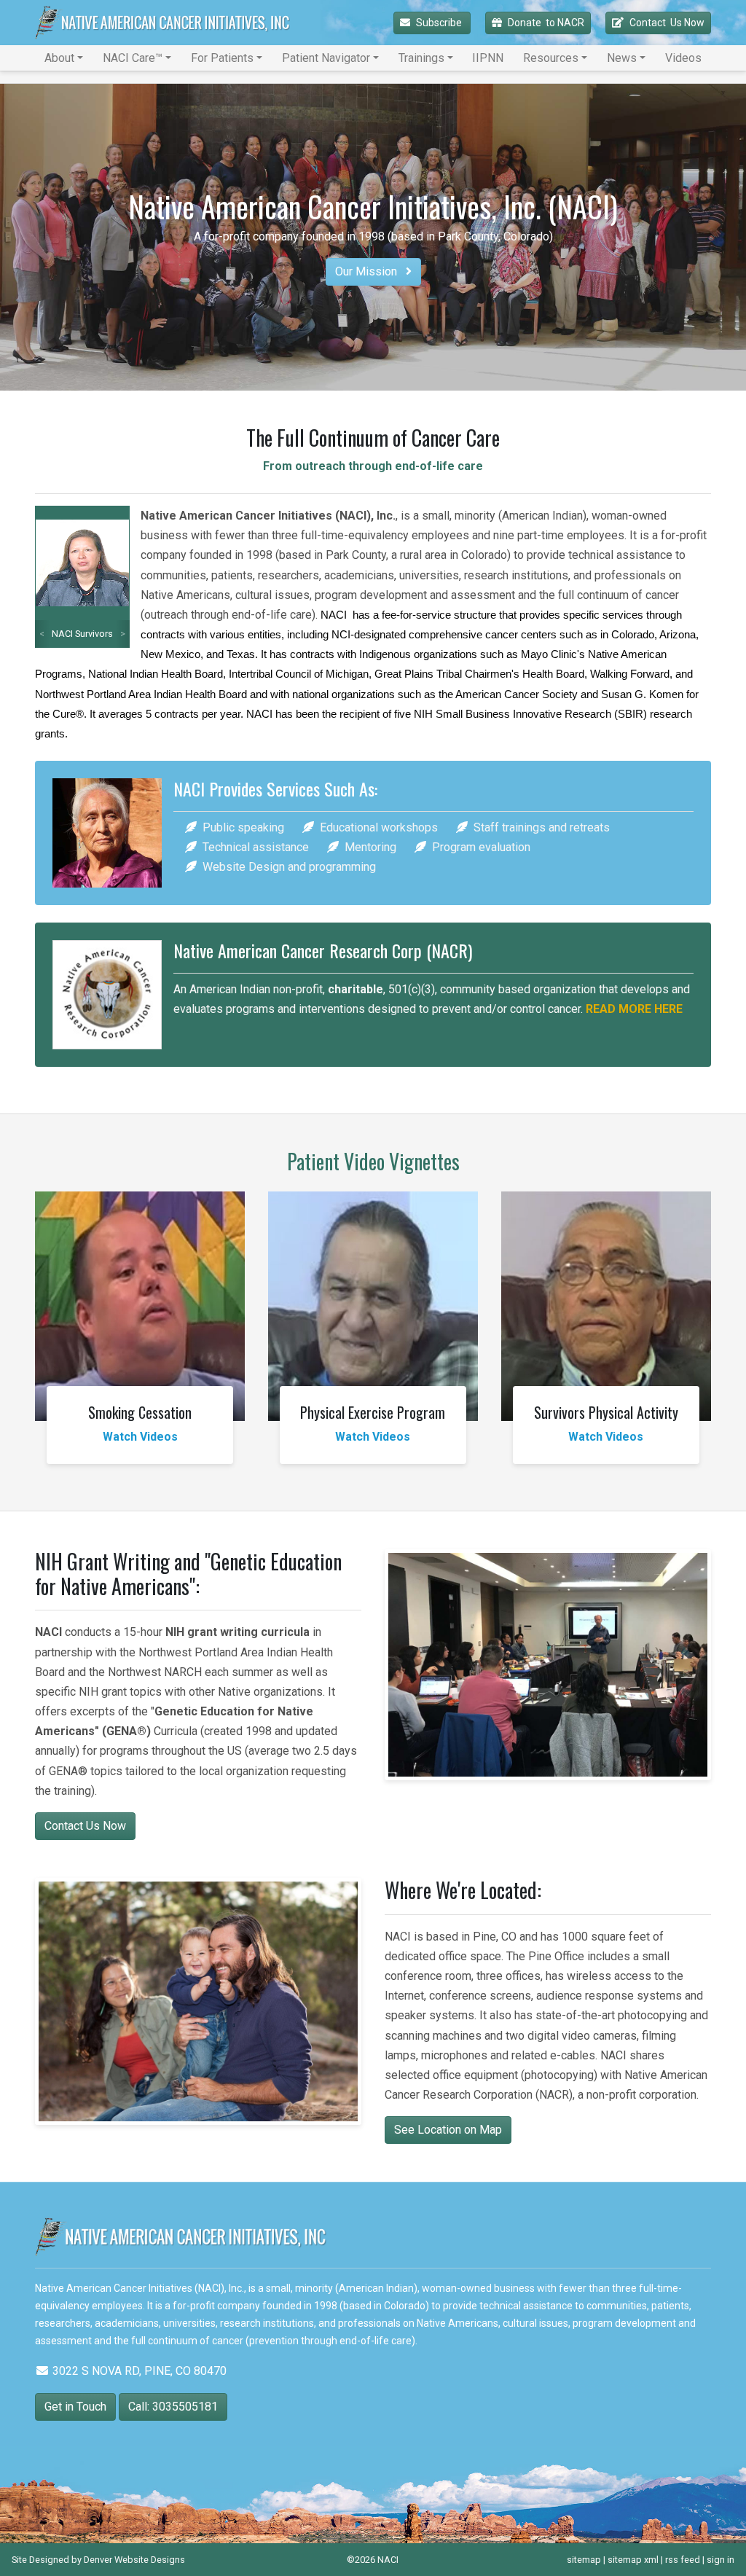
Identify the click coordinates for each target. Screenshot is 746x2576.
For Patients (222, 58)
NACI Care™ (133, 58)
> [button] (123, 634)
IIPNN (488, 58)
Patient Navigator (326, 58)
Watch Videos (140, 1437)
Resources (551, 58)
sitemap (584, 2560)
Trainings (421, 58)
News (622, 58)
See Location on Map (448, 2130)
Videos (683, 58)
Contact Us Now (85, 1826)
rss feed (683, 2560)
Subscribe (440, 23)
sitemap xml (633, 2560)
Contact (667, 23)
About (59, 58)
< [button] (42, 634)
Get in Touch (75, 2407)
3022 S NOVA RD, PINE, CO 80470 (138, 2371)
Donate (546, 23)
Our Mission (368, 271)
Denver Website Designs (134, 2560)
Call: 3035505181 (173, 2407)
